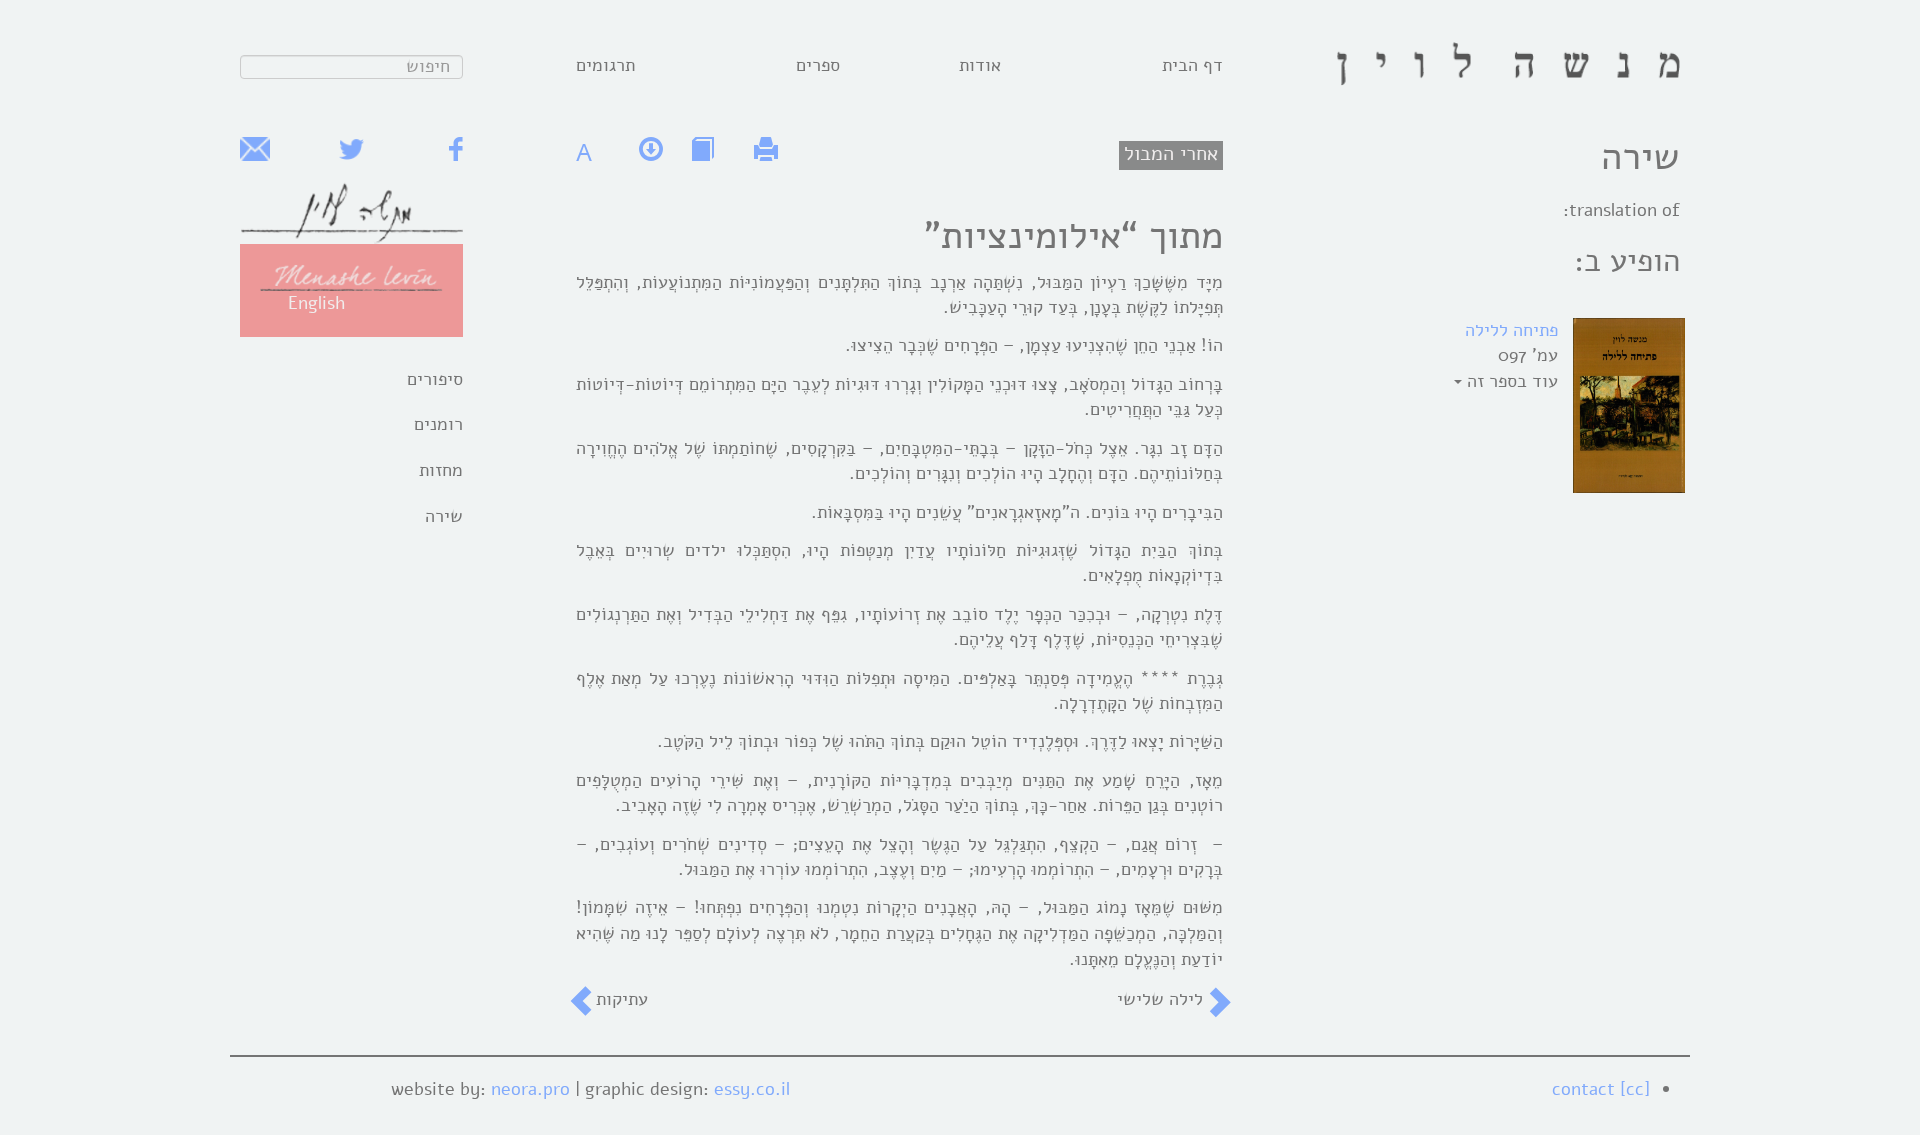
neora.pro (530, 1089)
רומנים (438, 424)
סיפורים (435, 379)
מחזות (441, 470)
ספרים (818, 65)
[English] (351, 276)
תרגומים (605, 65)
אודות (980, 65)
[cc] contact (1601, 1089)
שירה (444, 516)
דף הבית (1192, 65)
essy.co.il (752, 1089)
